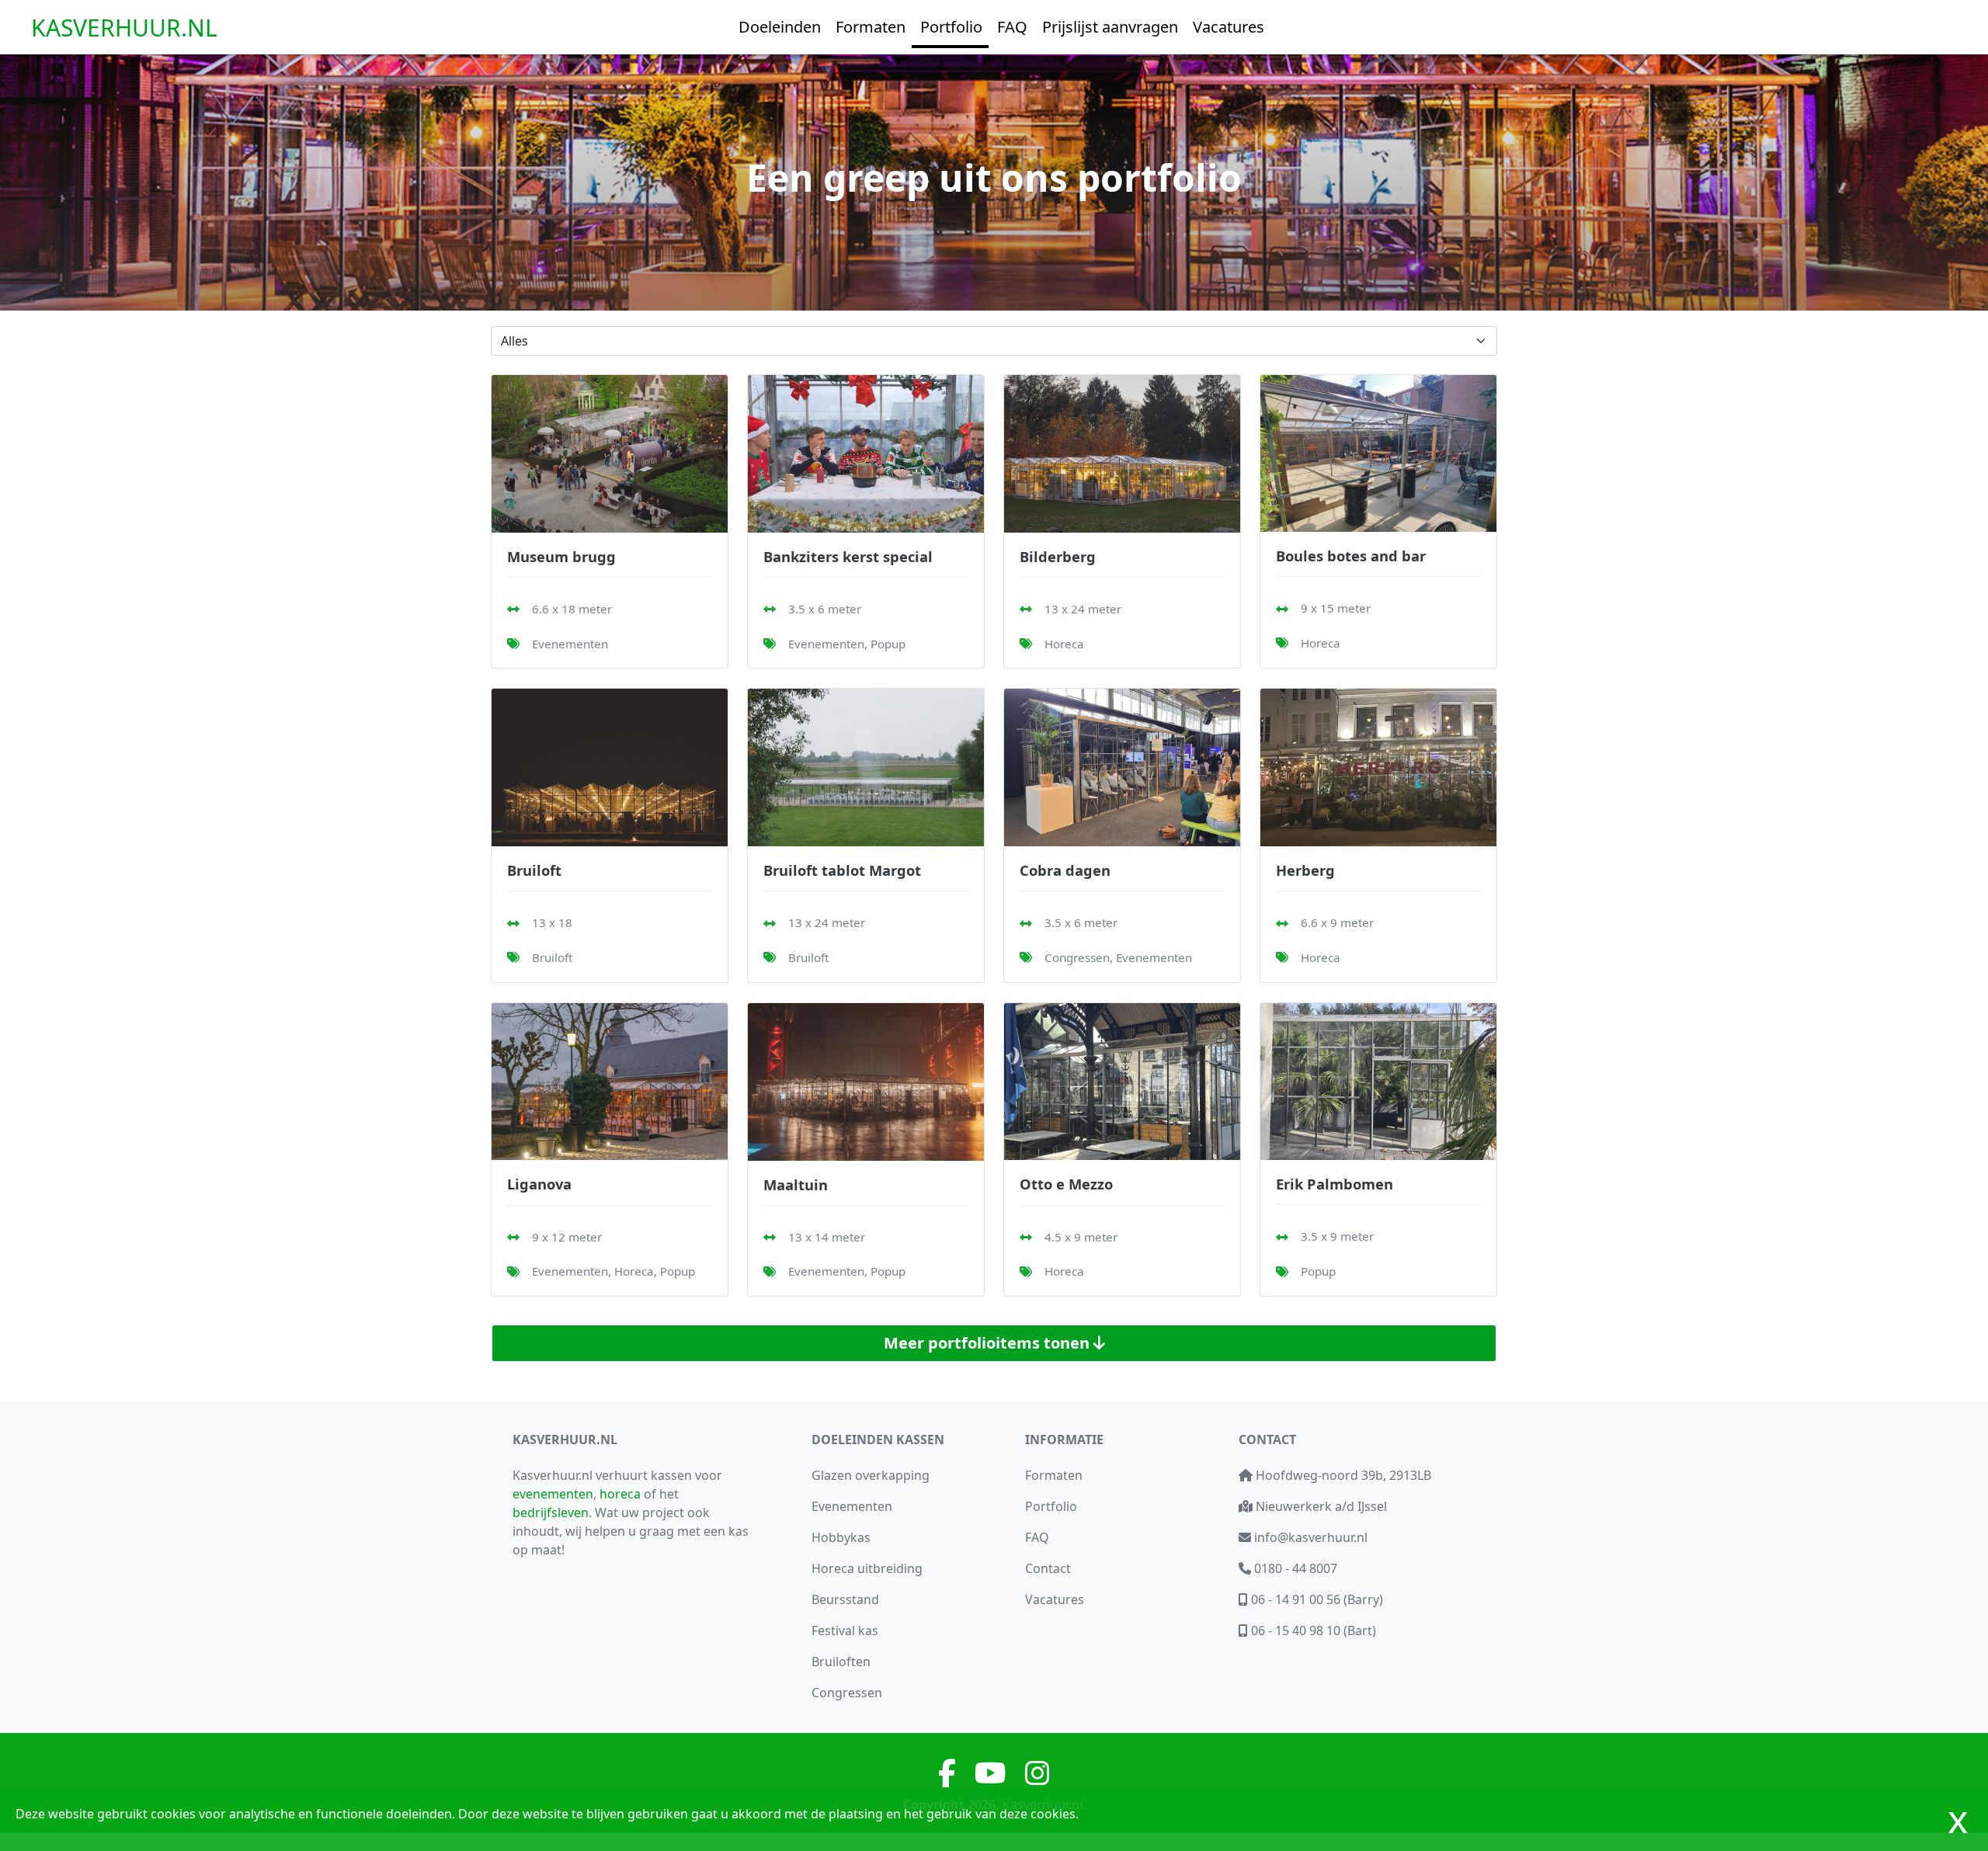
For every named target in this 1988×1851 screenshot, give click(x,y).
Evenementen (852, 1506)
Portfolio (1051, 1506)
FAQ (1037, 1537)
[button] (779, 27)
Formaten (1054, 1475)
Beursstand (845, 1599)
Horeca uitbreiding (867, 1568)
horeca (620, 1494)
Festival (845, 1630)
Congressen (847, 1693)
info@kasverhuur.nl (1309, 1537)
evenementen (553, 1494)
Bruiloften (841, 1662)
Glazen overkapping (871, 1475)
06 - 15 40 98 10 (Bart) (1312, 1630)
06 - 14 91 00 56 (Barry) (1315, 1599)
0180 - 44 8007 (1294, 1568)
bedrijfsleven (551, 1512)
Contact (1048, 1568)
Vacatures (1055, 1599)
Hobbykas (841, 1537)
